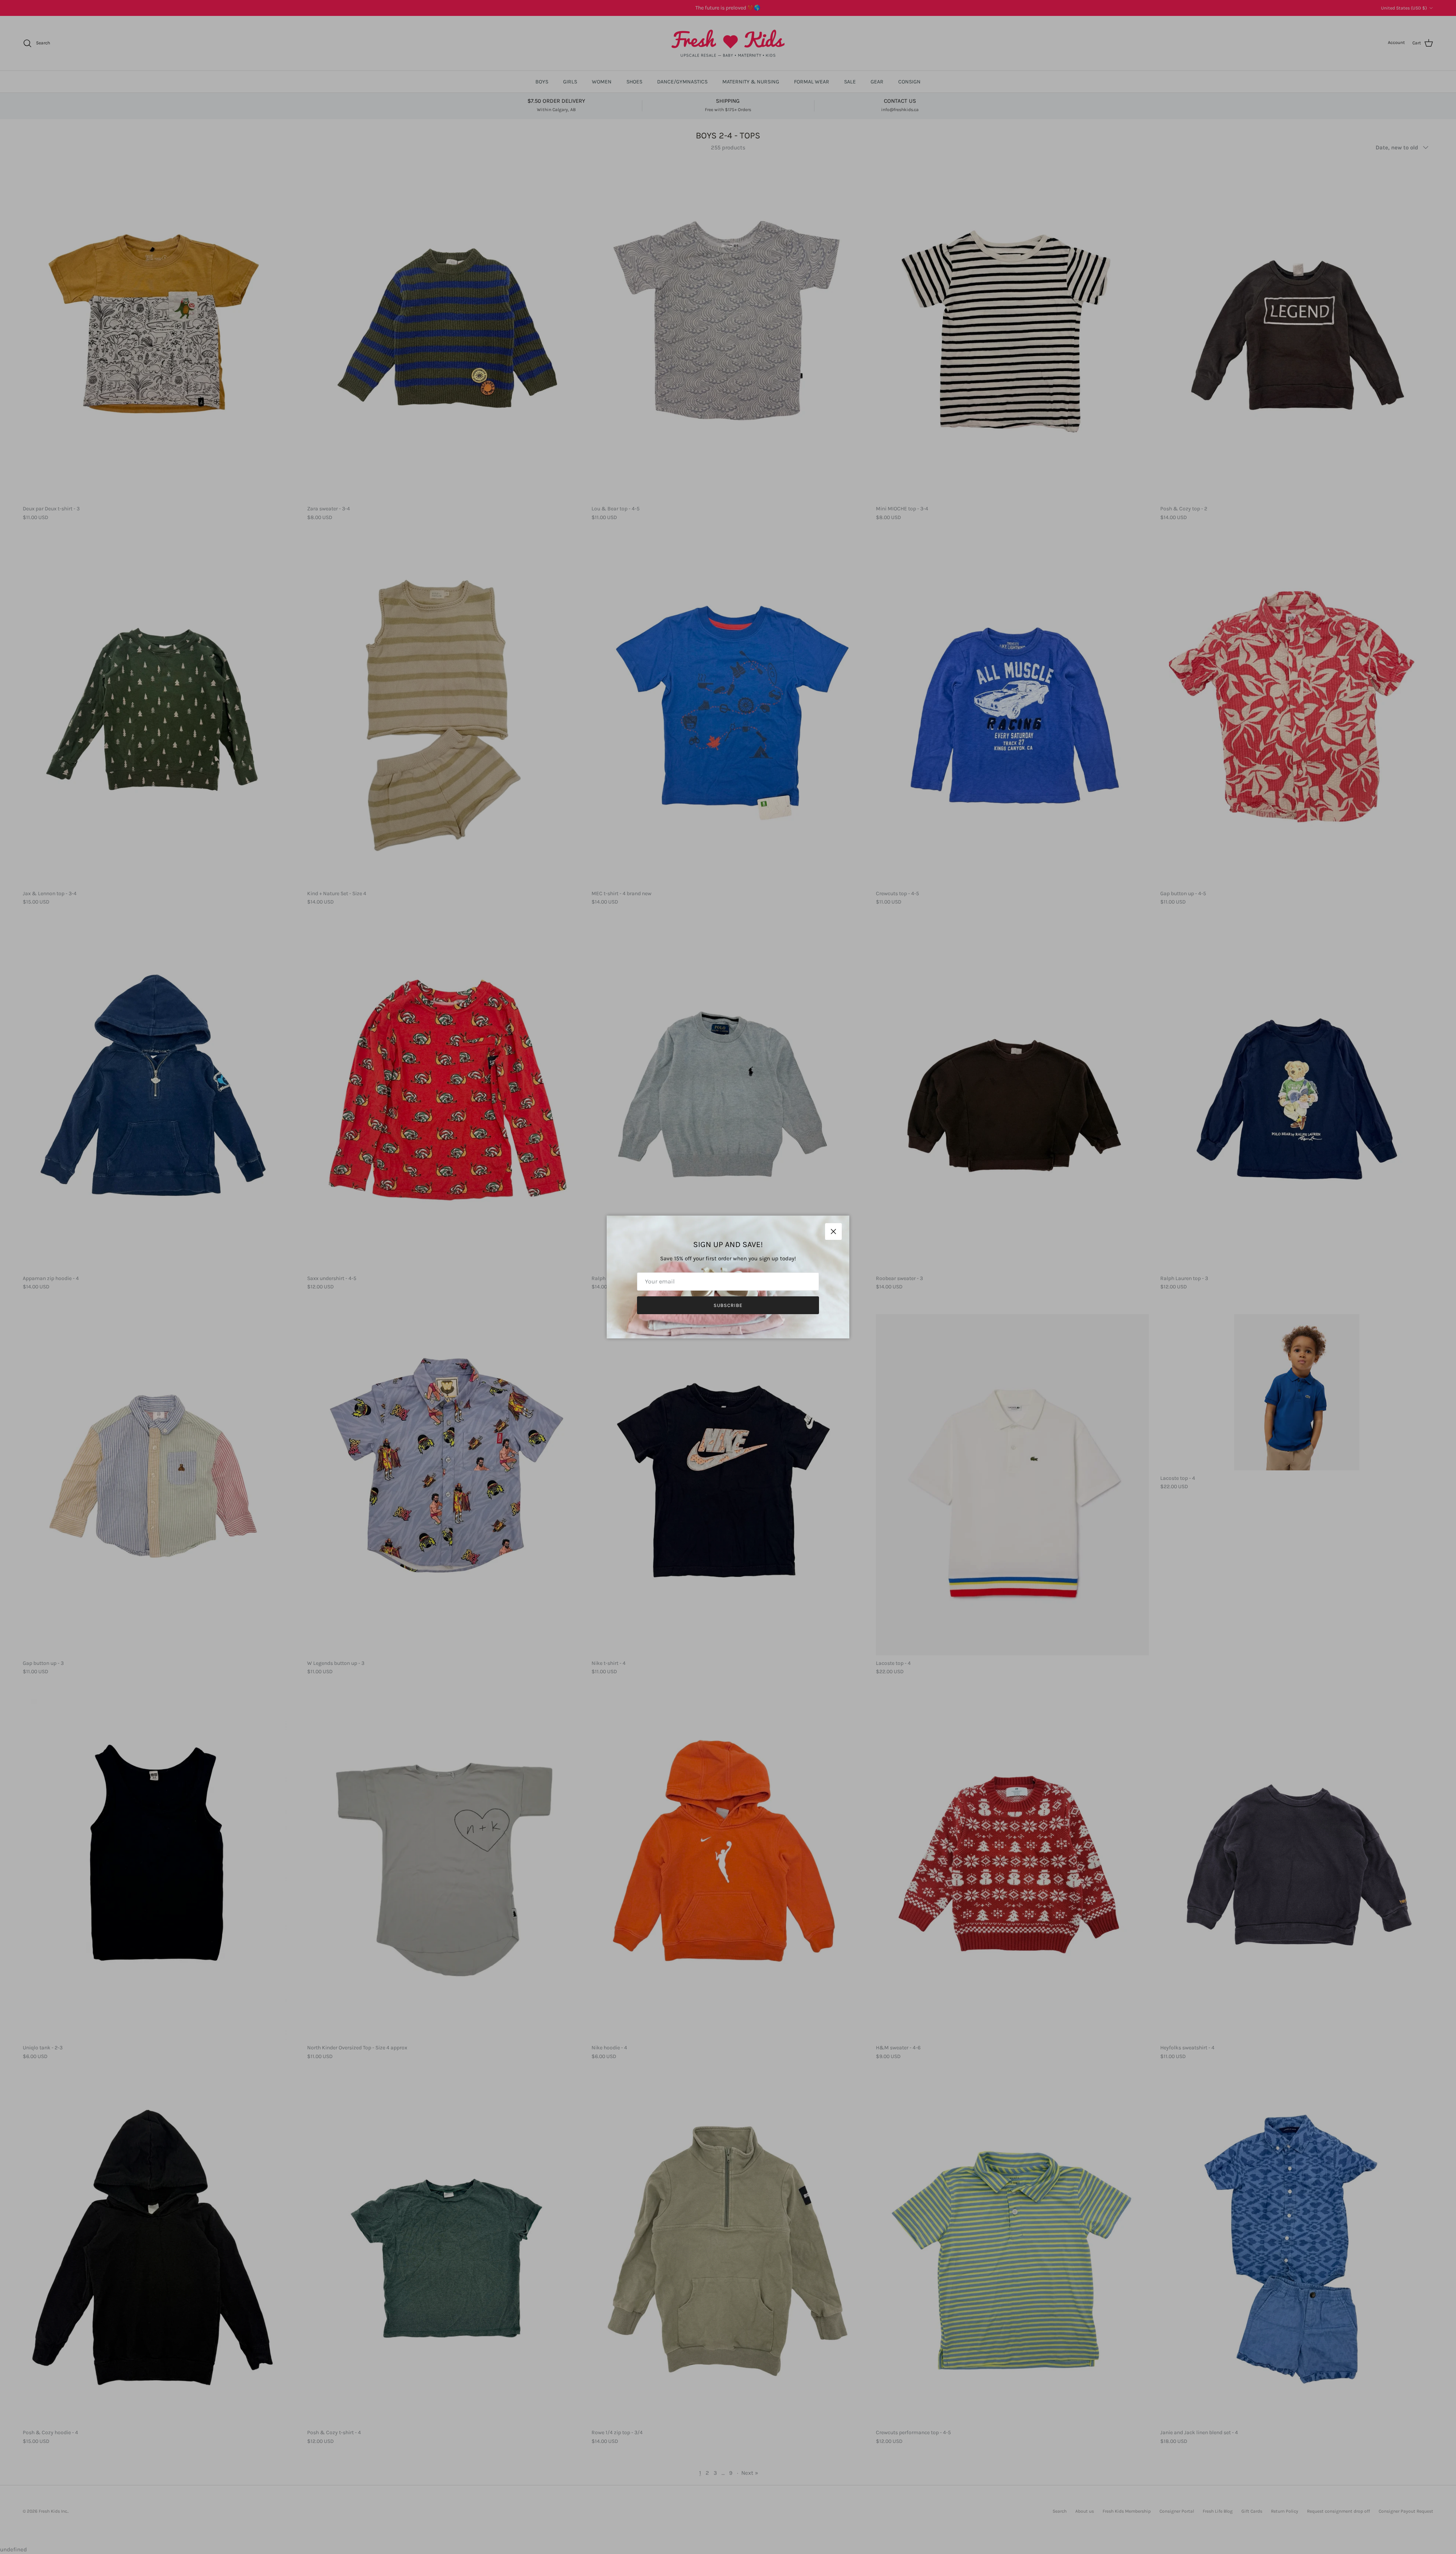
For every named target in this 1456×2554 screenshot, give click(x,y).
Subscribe (728, 1305)
